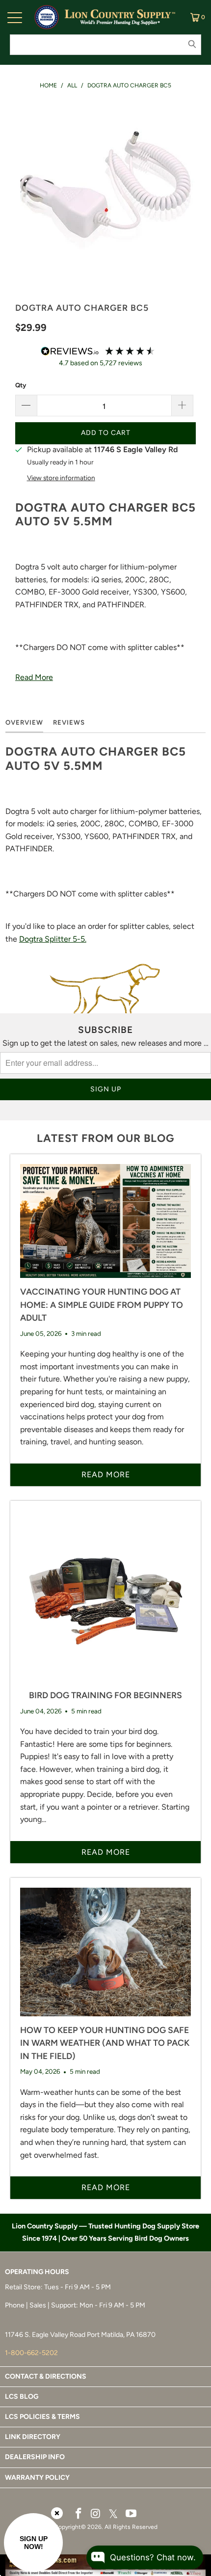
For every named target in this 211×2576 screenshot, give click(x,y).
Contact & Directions (46, 2376)
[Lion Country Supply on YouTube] (132, 2514)
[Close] (57, 2513)
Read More (34, 677)
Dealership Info (35, 2457)
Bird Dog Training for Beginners (105, 1695)
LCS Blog (22, 2397)
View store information (61, 478)
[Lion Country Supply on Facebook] (79, 2514)
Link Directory (33, 2437)
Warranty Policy (37, 2478)
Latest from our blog (105, 1138)
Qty (21, 385)
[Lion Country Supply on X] (113, 2514)
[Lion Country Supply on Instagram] (96, 2514)
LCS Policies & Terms (42, 2417)
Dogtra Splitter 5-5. (53, 939)
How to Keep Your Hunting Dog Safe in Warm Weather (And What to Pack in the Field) (105, 2043)
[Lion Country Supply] (120, 17)
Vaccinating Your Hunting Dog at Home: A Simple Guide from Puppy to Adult (102, 1304)
